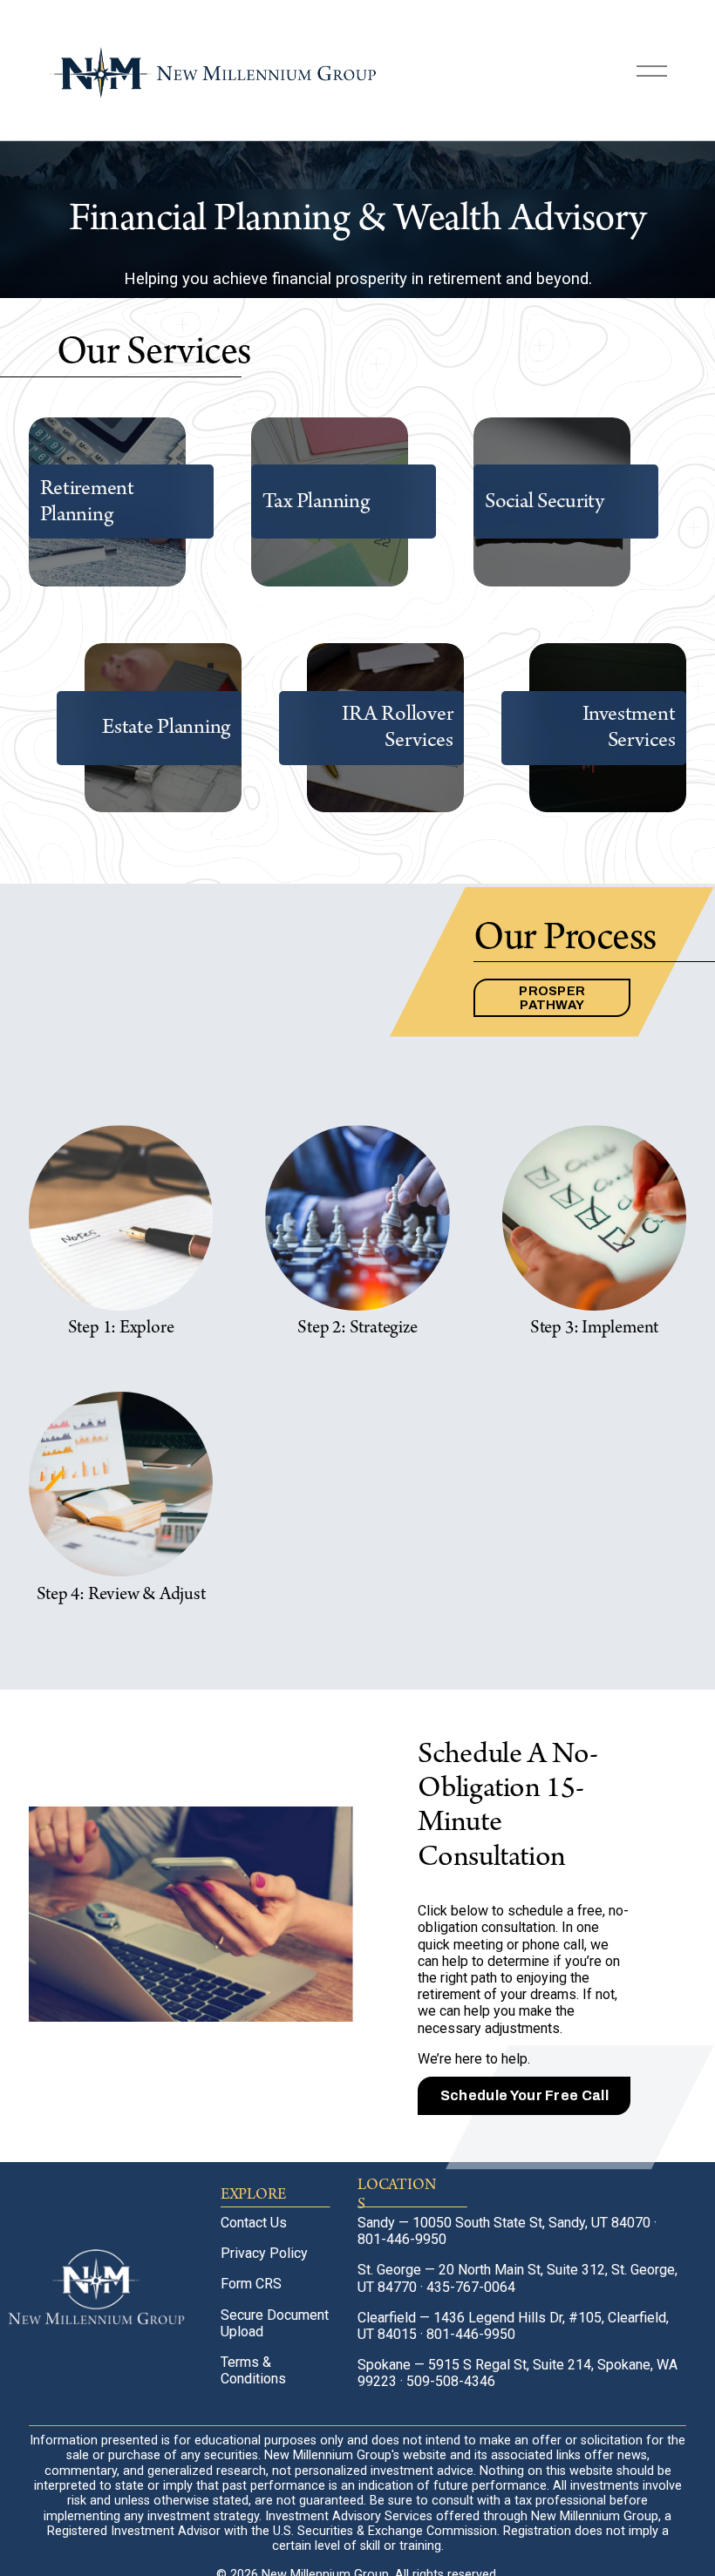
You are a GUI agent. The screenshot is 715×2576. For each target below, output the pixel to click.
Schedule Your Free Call (524, 2095)
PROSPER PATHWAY (552, 998)
